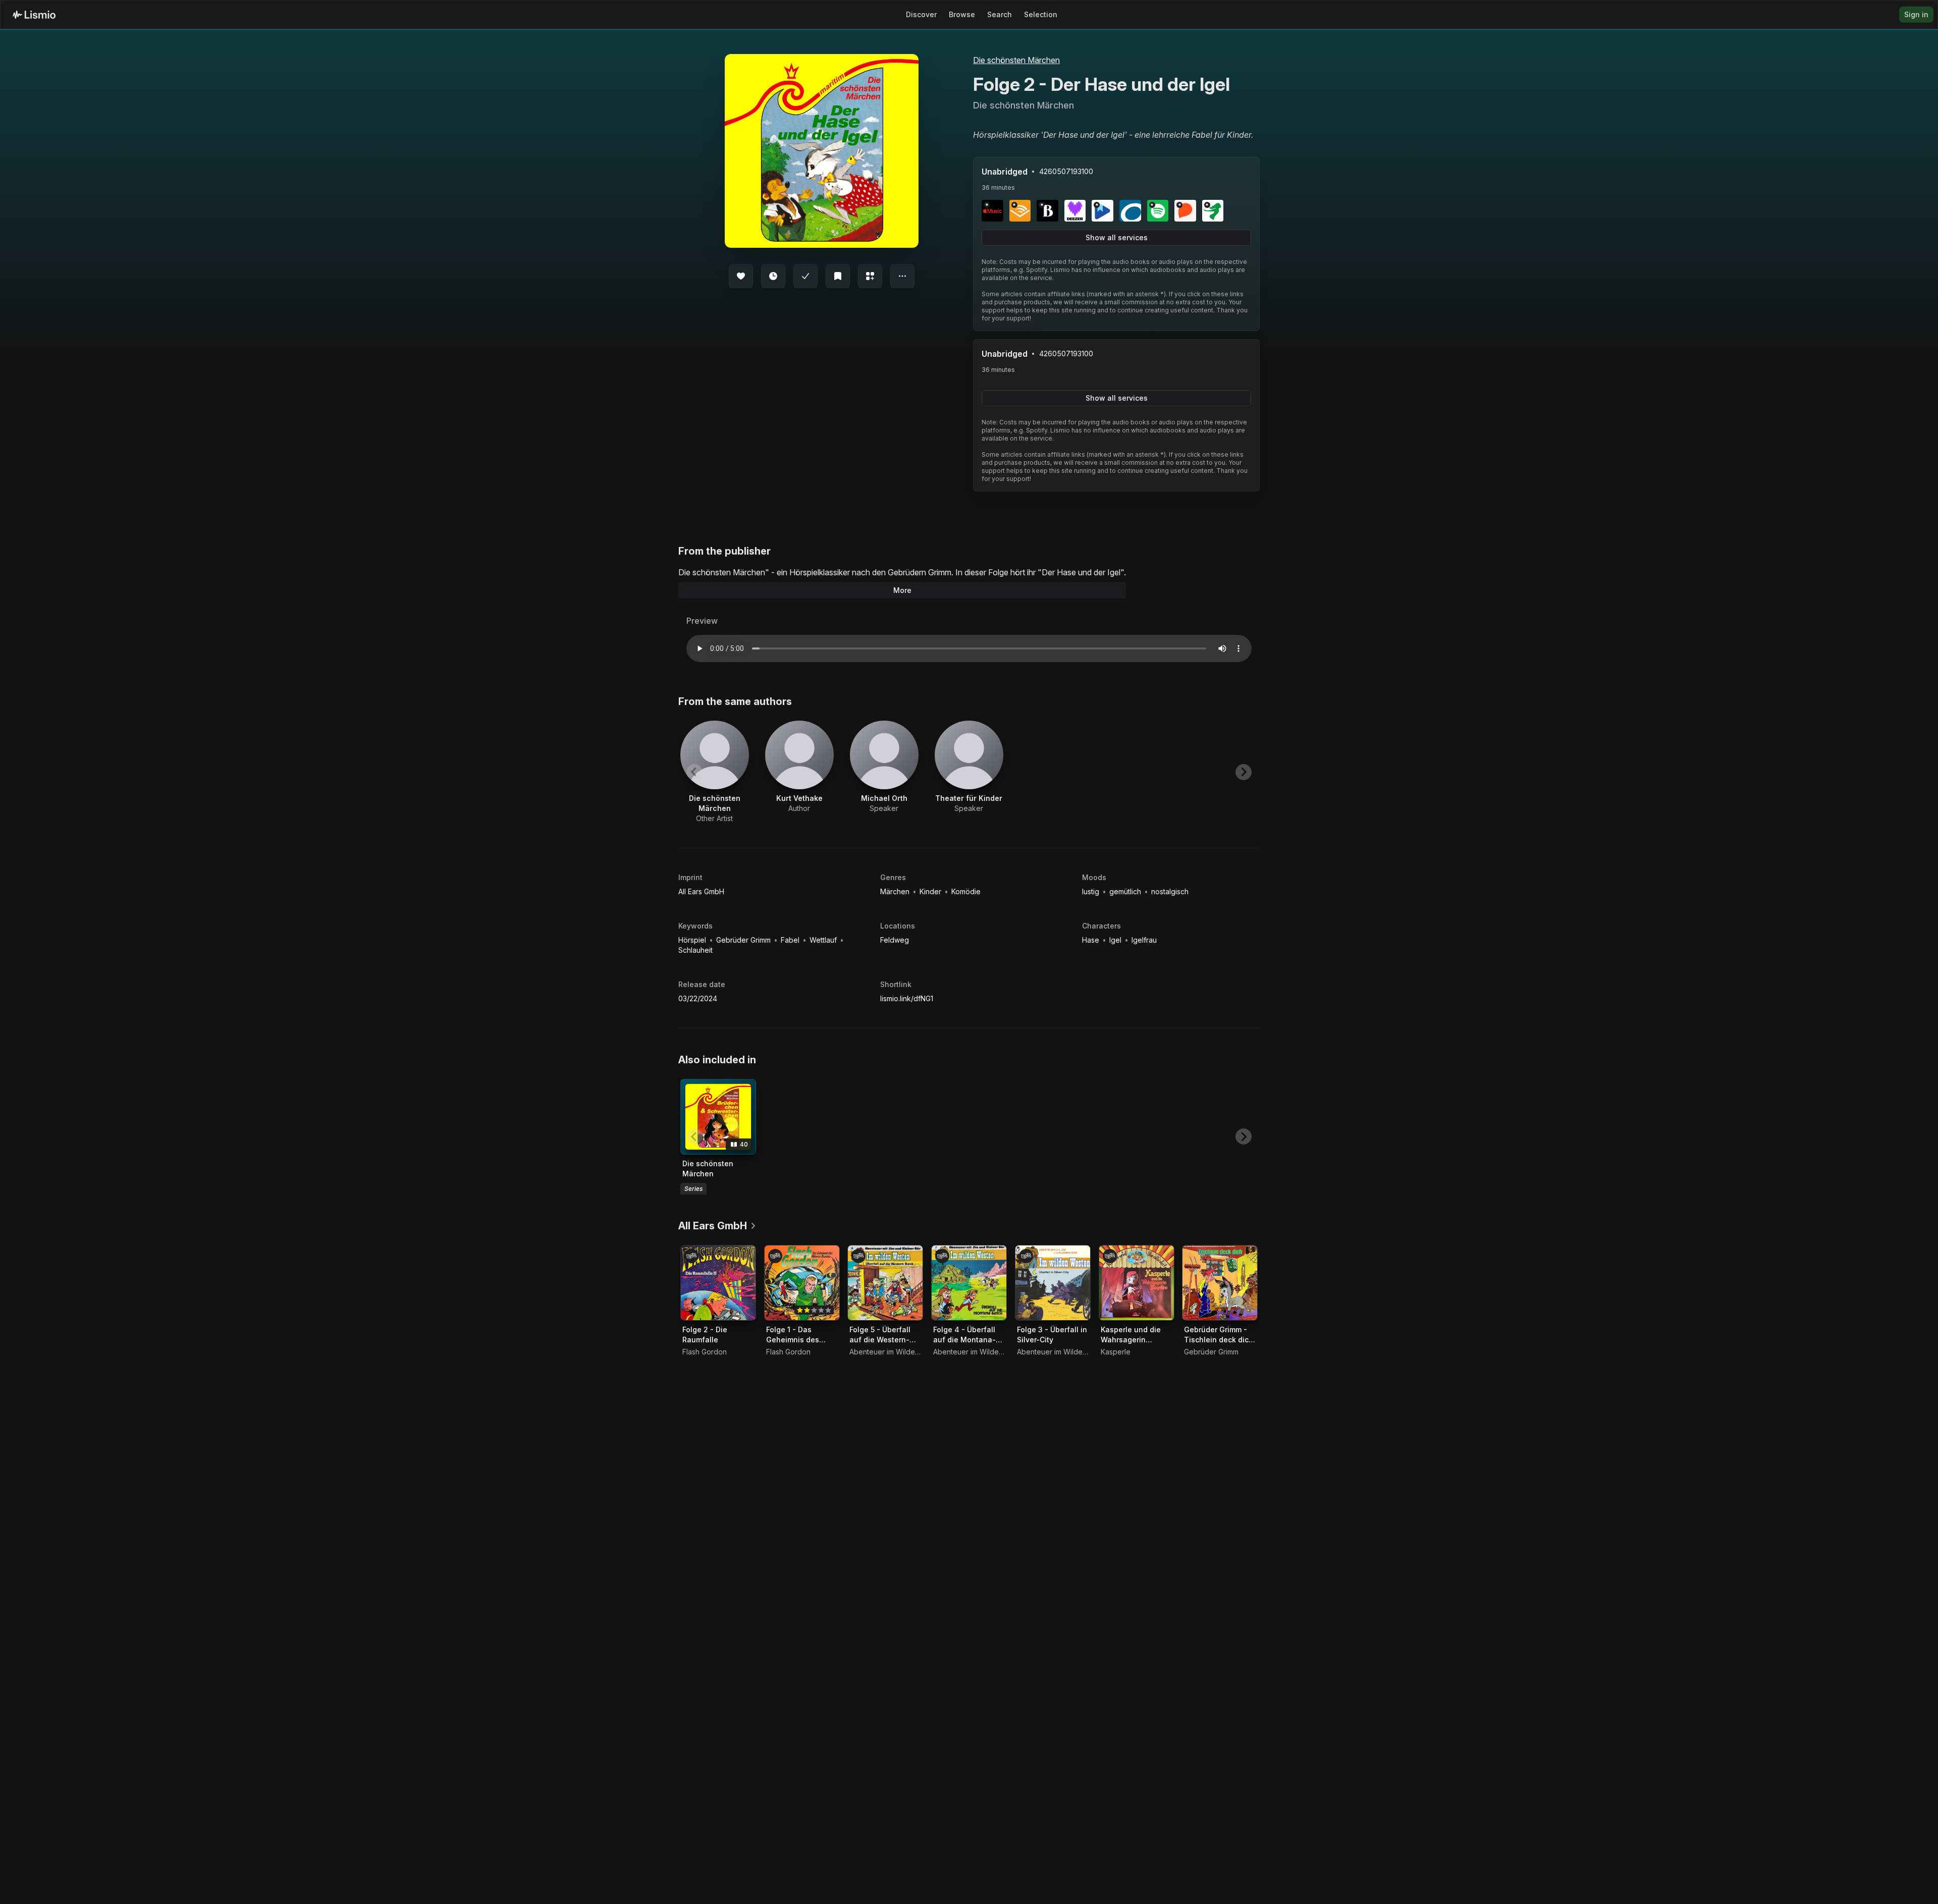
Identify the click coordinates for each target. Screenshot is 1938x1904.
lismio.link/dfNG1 (907, 998)
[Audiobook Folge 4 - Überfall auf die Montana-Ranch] (969, 1283)
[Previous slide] (694, 772)
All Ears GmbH (701, 891)
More (902, 590)
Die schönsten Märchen (1016, 60)
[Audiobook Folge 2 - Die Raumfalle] (718, 1283)
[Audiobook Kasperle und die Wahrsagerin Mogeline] (1137, 1283)
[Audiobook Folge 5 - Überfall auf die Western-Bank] (885, 1283)
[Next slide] (1244, 772)
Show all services (1117, 237)
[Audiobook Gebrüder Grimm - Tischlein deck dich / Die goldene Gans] (1220, 1283)
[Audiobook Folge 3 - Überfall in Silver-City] (1053, 1283)
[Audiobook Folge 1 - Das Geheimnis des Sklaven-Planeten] (802, 1283)
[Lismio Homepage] (34, 15)
